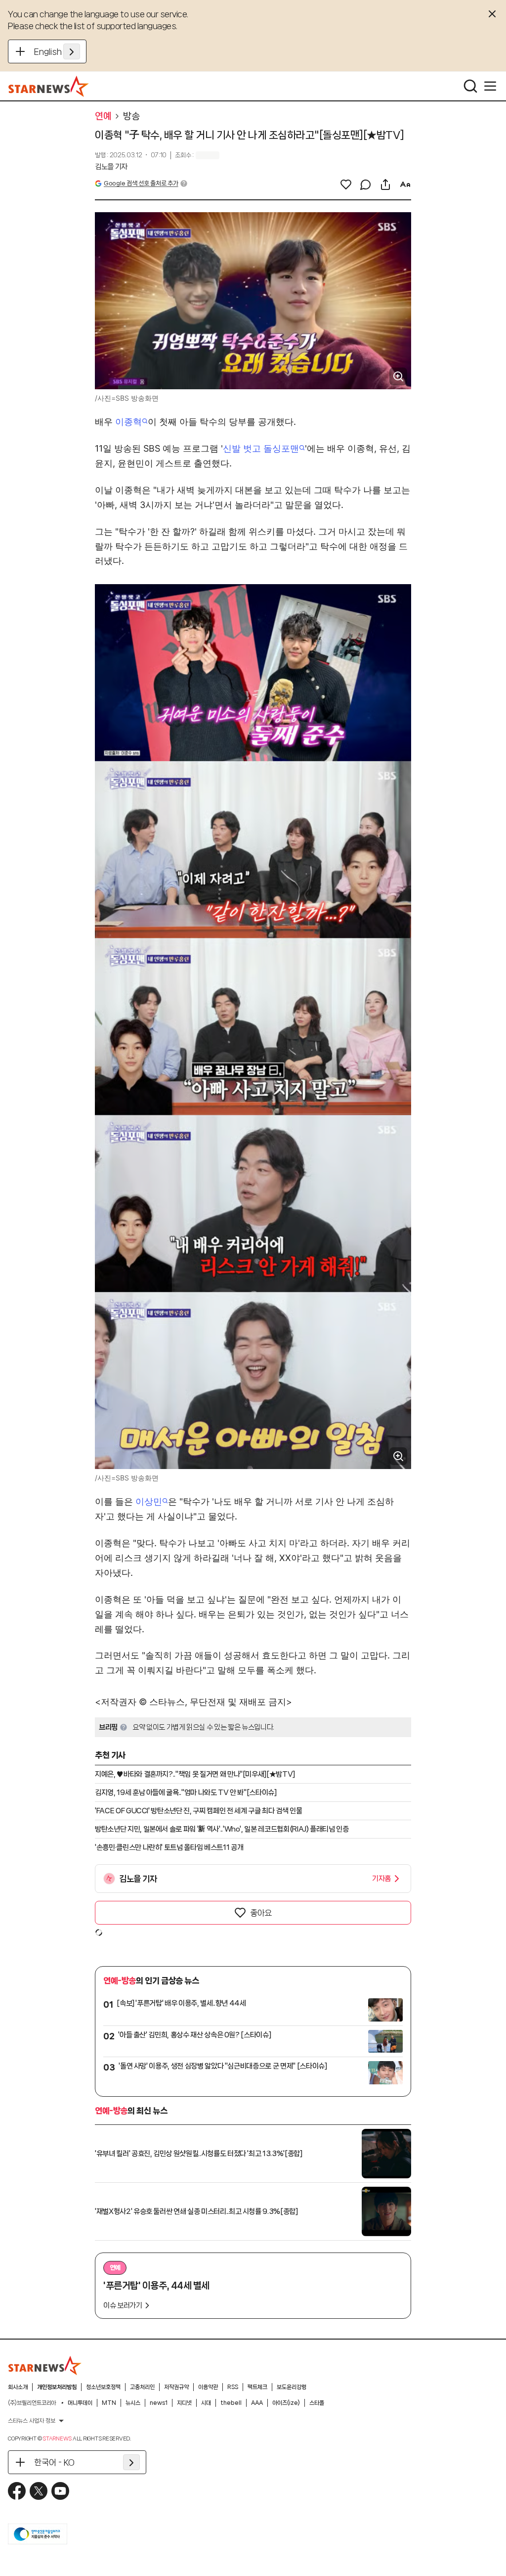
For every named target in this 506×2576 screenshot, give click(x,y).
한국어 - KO (54, 2462)
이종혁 (128, 422)
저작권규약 (176, 2387)
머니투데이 (80, 2403)
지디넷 (184, 2403)
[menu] (490, 86)
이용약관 (208, 2387)
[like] (346, 184)
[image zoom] (398, 376)
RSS (233, 2387)
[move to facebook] (17, 2491)
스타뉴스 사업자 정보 (32, 2421)
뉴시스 (133, 2403)
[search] (470, 86)
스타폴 (317, 2403)
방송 (131, 116)
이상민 (149, 1501)
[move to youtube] (60, 2491)
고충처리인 (142, 2387)
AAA (257, 2403)
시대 (206, 2403)
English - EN (57, 51)
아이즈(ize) (286, 2403)
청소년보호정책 (103, 2387)
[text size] (405, 184)
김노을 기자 (111, 167)
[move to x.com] (39, 2491)
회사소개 (18, 2387)
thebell (231, 2403)
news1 (159, 2403)
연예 (103, 116)
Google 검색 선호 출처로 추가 (141, 183)
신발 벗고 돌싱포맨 (261, 448)
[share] (385, 184)
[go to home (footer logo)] (45, 2365)
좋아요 (261, 1913)
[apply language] (72, 51)
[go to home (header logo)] (49, 86)
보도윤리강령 (292, 2387)
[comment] (366, 184)
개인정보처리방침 (57, 2387)
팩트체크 (257, 2387)
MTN (109, 2403)
